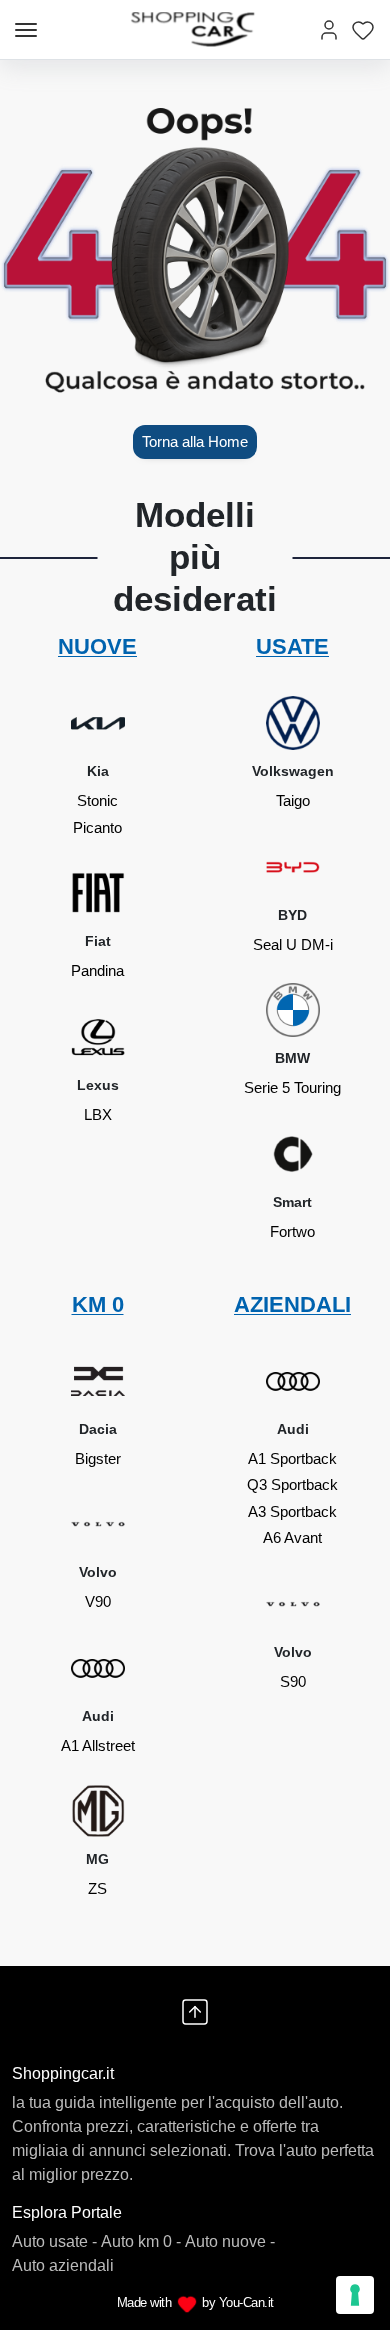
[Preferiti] (363, 29)
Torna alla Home (195, 441)
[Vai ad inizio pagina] (195, 2012)
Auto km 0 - (141, 2241)
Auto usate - (54, 2241)
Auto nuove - (230, 2241)
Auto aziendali (63, 2265)
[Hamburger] (26, 30)
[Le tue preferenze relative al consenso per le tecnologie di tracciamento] (355, 2295)
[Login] (329, 29)
